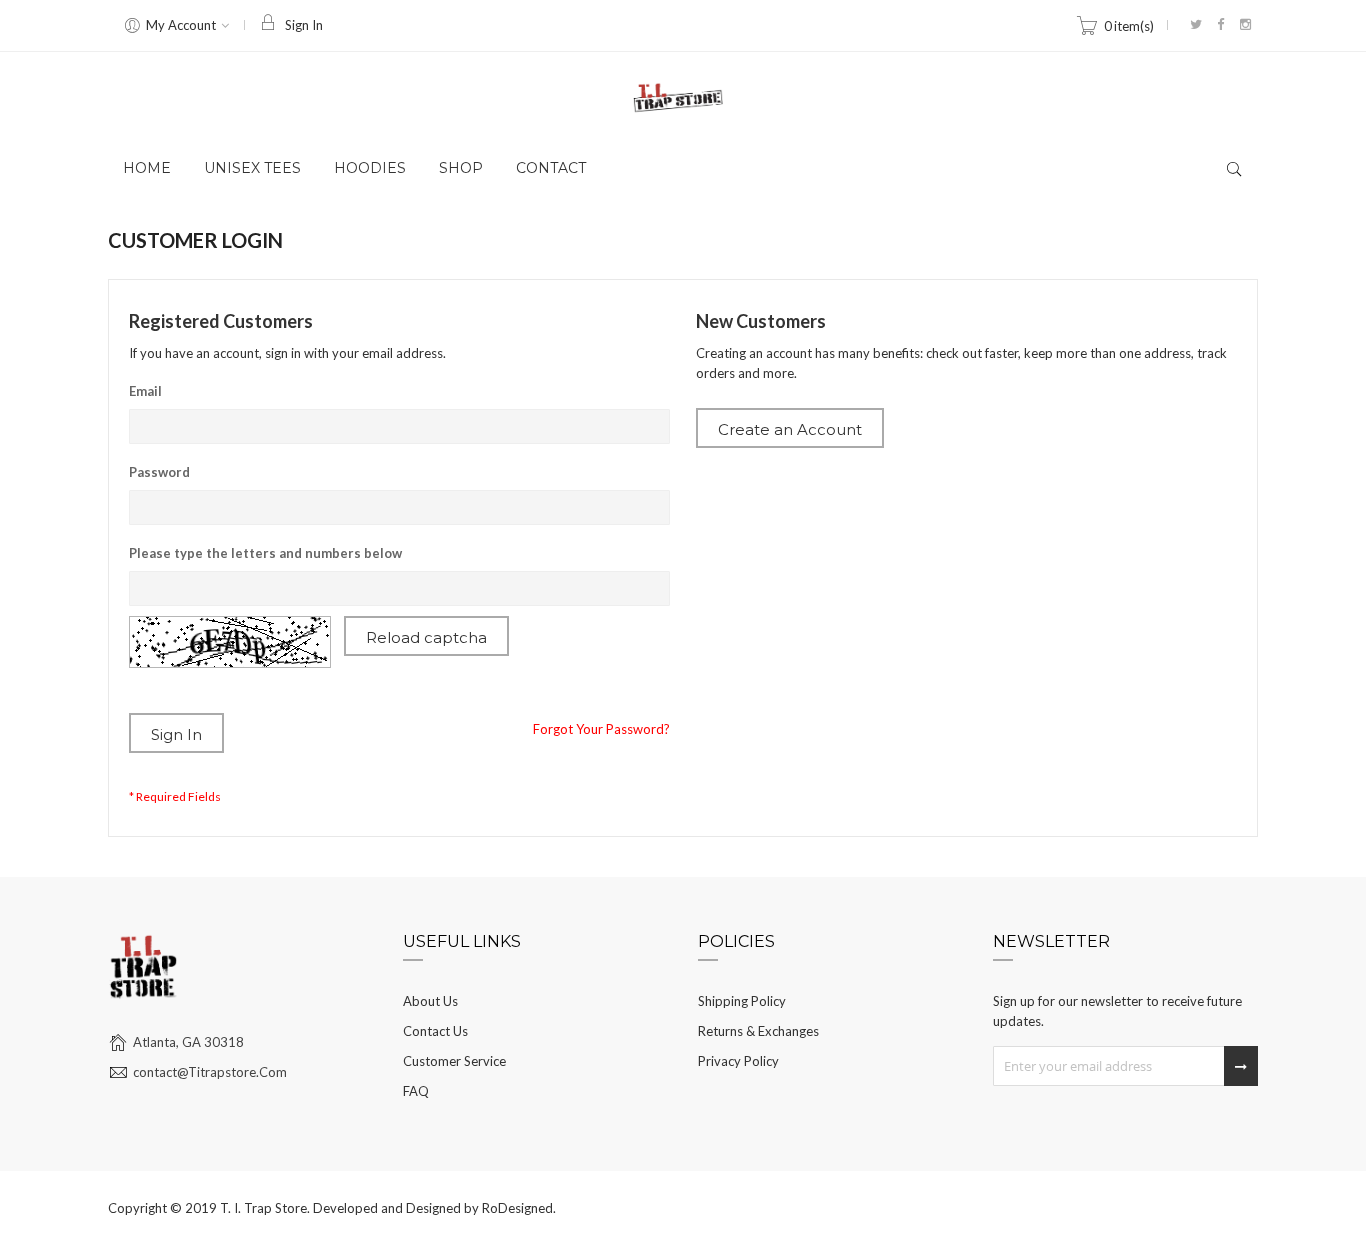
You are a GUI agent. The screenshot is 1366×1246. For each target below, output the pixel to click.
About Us (430, 1001)
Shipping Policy (742, 1001)
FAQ (416, 1091)
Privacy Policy (738, 1061)
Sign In (304, 25)
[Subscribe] (1241, 1066)
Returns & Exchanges (758, 1031)
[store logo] (683, 98)
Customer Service (454, 1061)
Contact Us (435, 1031)
